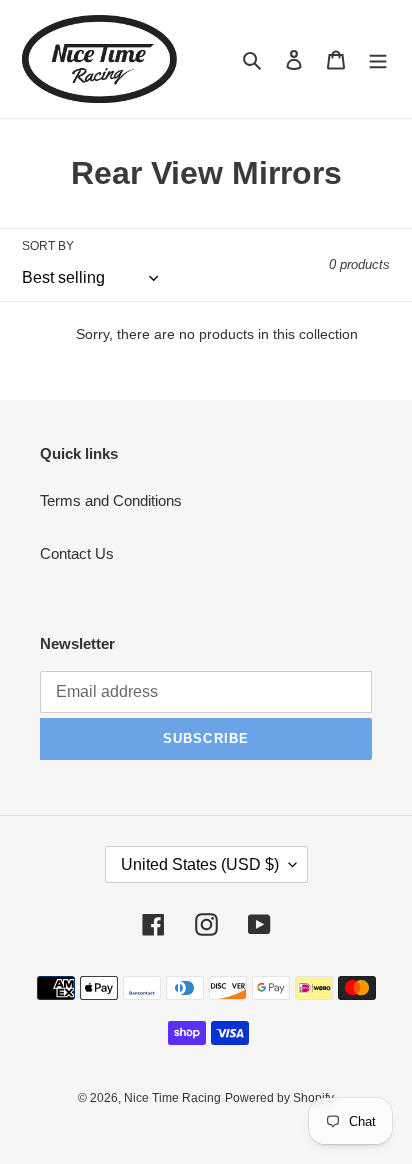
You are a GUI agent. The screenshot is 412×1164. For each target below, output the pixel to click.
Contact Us (77, 553)
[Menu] (378, 59)
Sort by (48, 246)
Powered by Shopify (279, 1098)
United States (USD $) (200, 864)
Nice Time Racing (172, 1098)
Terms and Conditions (111, 500)
